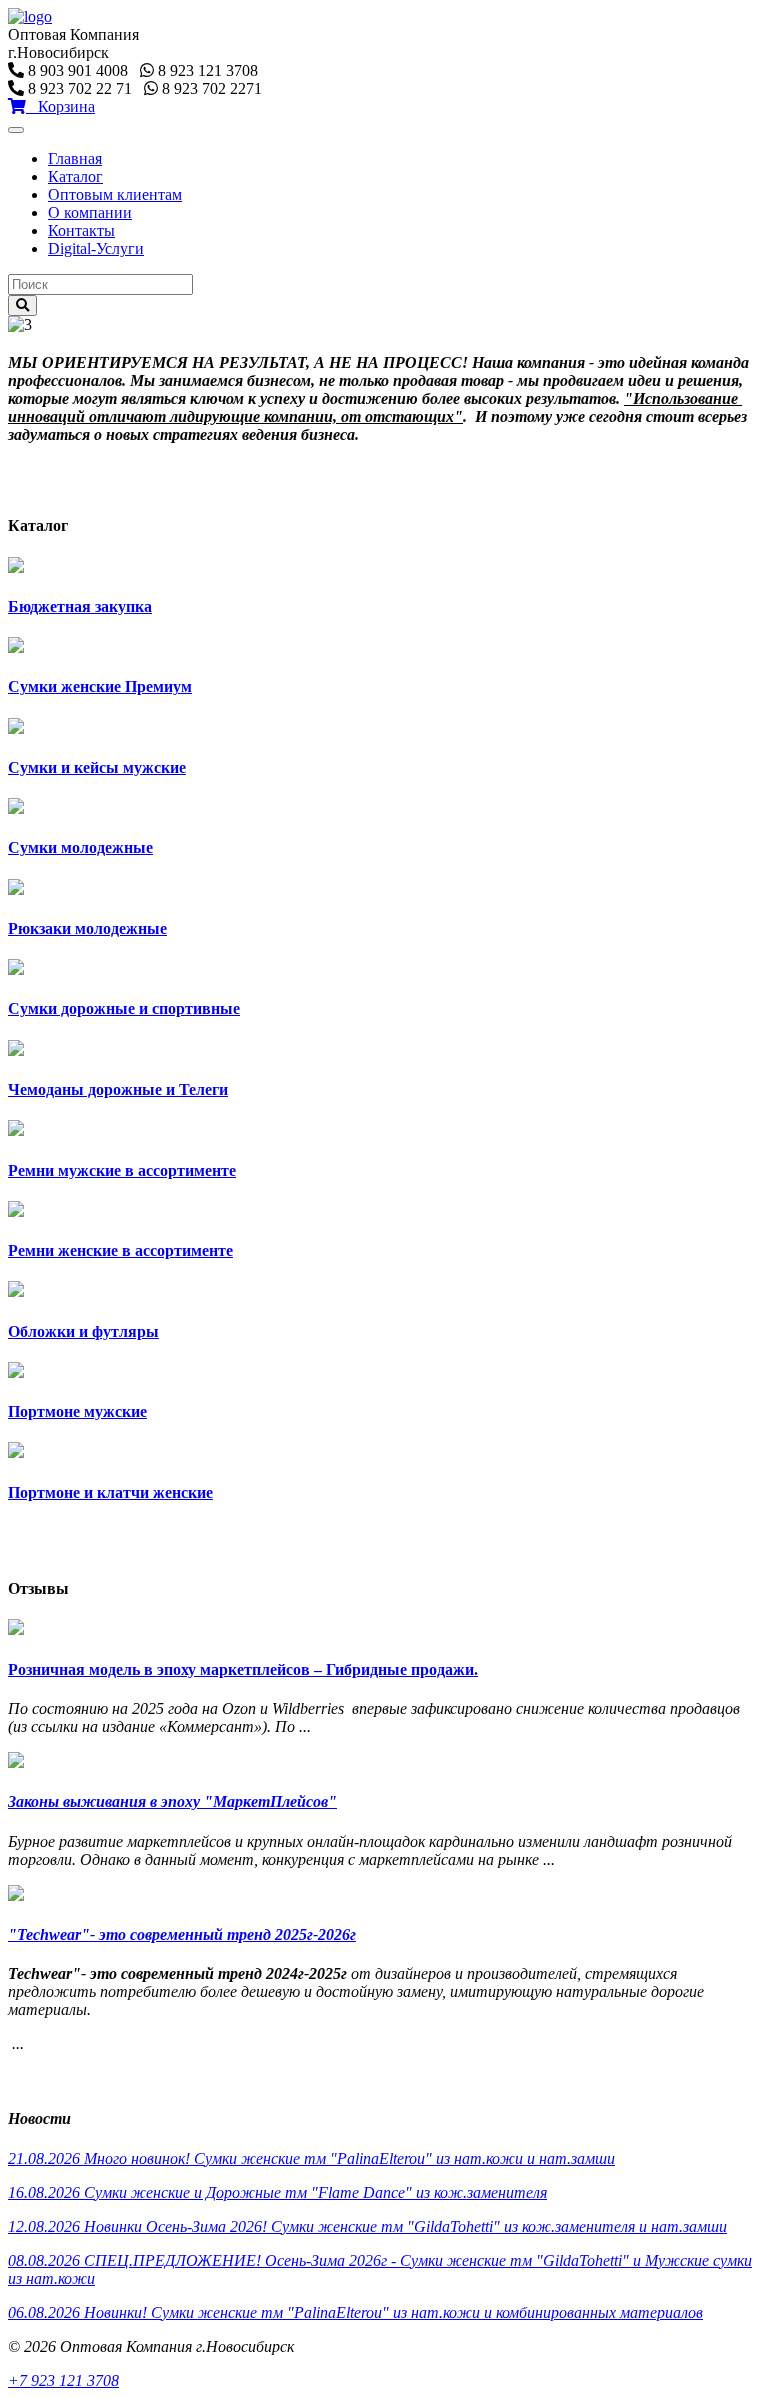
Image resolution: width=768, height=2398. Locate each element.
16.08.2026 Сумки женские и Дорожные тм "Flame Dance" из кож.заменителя (277, 2192)
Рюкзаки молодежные (87, 928)
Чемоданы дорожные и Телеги (118, 1089)
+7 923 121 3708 (63, 2380)
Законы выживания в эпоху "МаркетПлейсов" (172, 1801)
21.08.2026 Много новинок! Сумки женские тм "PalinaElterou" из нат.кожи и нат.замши (311, 2158)
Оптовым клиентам (115, 194)
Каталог (75, 176)
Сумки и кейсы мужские (97, 767)
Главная (75, 158)
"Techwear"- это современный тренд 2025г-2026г (182, 1934)
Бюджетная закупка (80, 606)
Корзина (60, 106)
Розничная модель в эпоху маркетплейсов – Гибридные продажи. (243, 1669)
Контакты (81, 230)
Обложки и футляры (83, 1331)
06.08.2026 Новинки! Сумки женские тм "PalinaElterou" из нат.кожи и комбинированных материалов (355, 2312)
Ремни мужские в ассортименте (122, 1170)
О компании (90, 212)
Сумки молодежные (80, 847)
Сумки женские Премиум (100, 686)
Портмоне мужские (77, 1411)
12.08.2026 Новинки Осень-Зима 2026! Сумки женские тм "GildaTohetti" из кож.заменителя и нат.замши (367, 2226)
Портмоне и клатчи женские (110, 1492)
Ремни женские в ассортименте (120, 1250)
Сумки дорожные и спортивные (124, 1008)
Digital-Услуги (96, 248)
